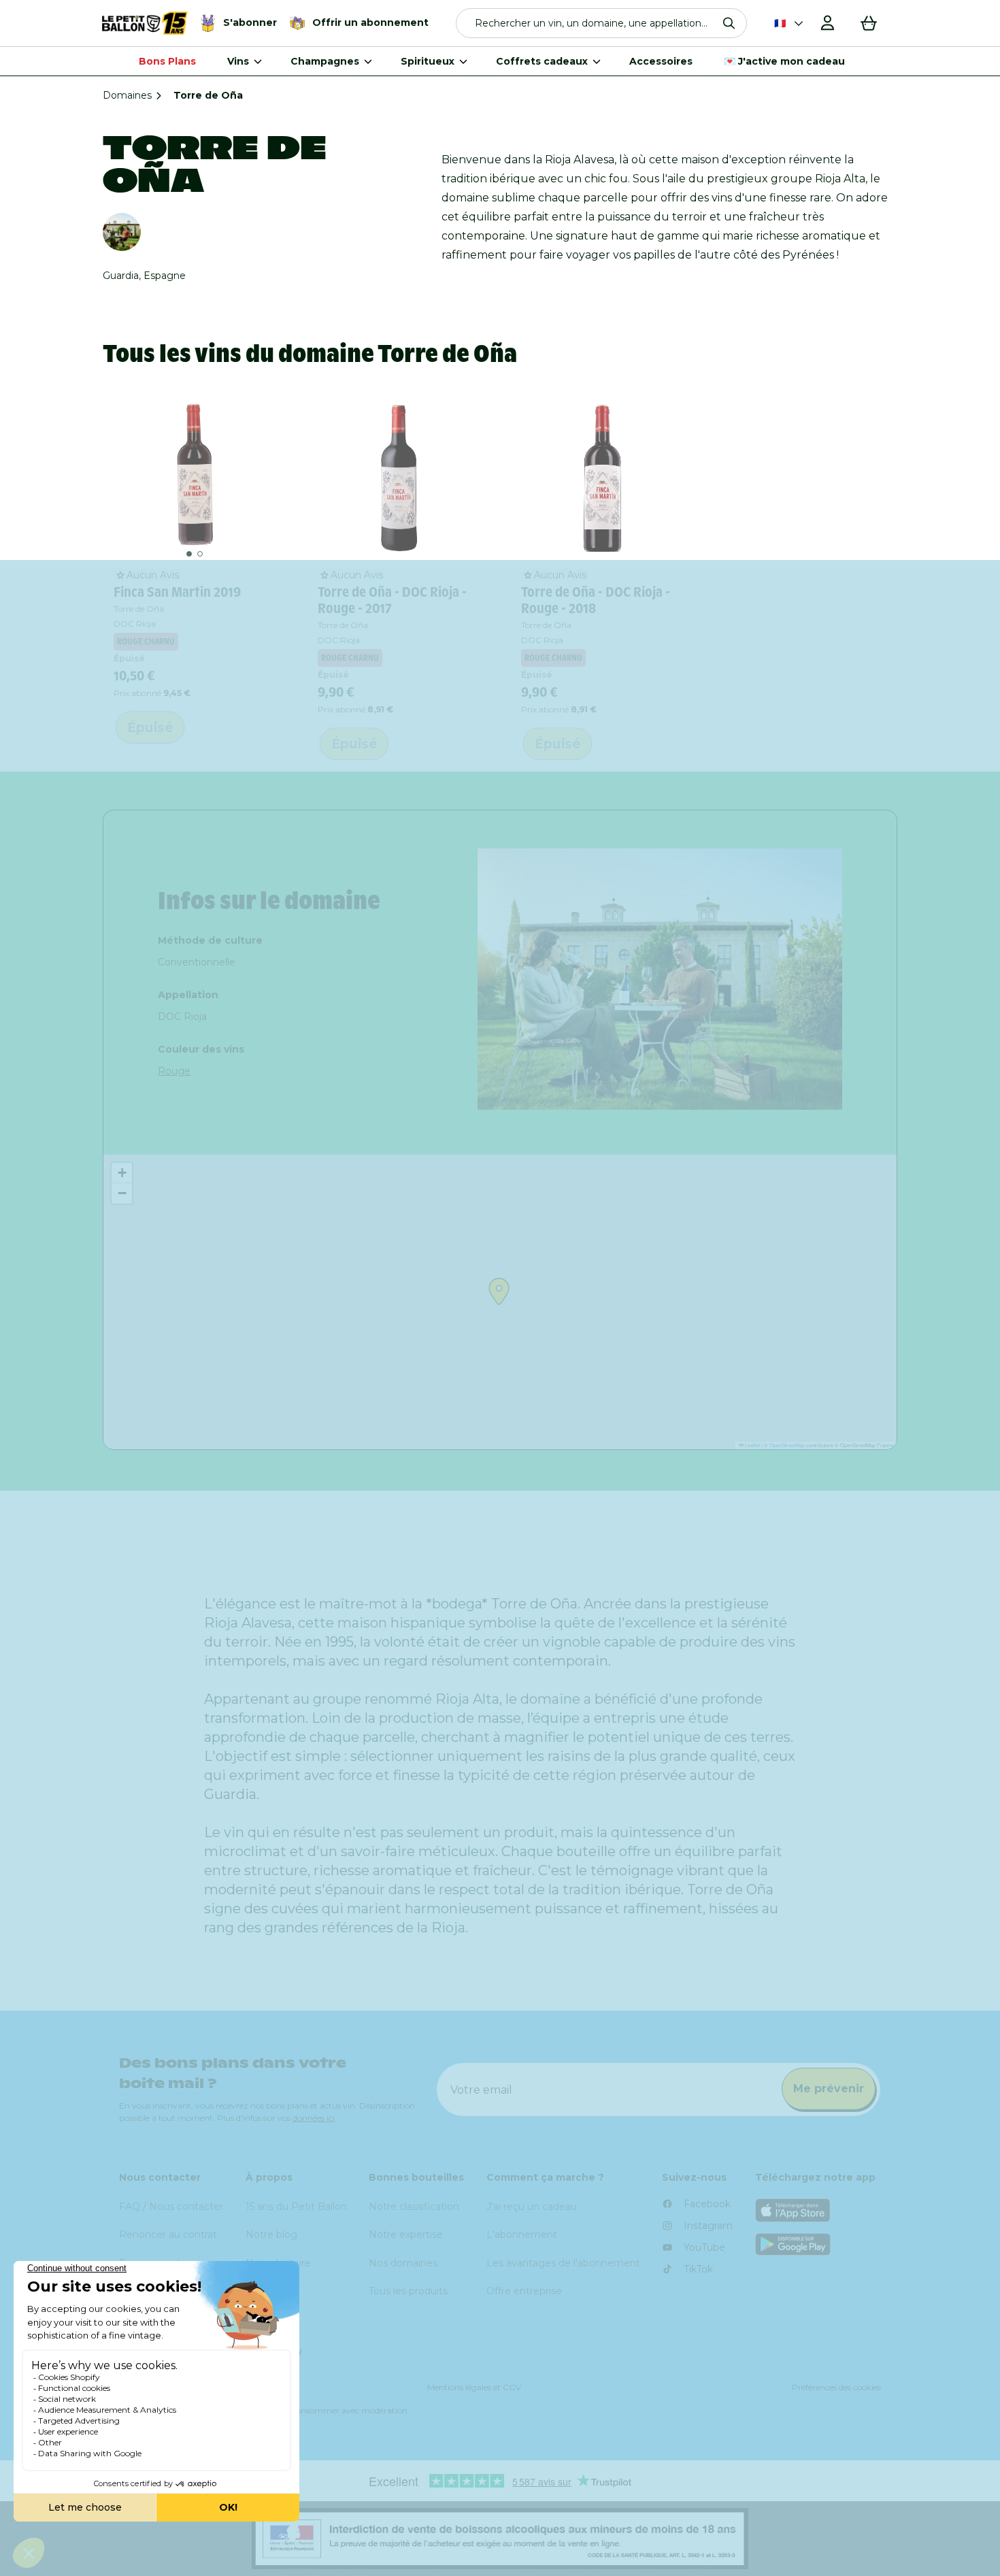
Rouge (174, 1071)
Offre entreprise (524, 2291)
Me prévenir (829, 2088)
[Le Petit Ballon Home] (145, 23)
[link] (195, 477)
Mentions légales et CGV (474, 2387)
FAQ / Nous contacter (171, 2207)
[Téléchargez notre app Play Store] (818, 2244)
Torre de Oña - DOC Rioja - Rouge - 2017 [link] (392, 600)
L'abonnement (522, 2234)
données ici (314, 2118)
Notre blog (271, 2234)
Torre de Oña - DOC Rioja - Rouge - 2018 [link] (596, 600)
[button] (602, 23)
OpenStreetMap (787, 1445)
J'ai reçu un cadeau (532, 2207)
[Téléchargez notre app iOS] (818, 2210)
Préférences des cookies (836, 2387)
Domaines (127, 95)
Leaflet (752, 1445)
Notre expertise (406, 2234)
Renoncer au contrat (168, 2234)
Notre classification (414, 2207)
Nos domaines (403, 2263)
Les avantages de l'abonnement (563, 2263)
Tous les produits (408, 2291)
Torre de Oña (139, 609)
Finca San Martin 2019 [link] (177, 592)
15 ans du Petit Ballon (296, 2207)
